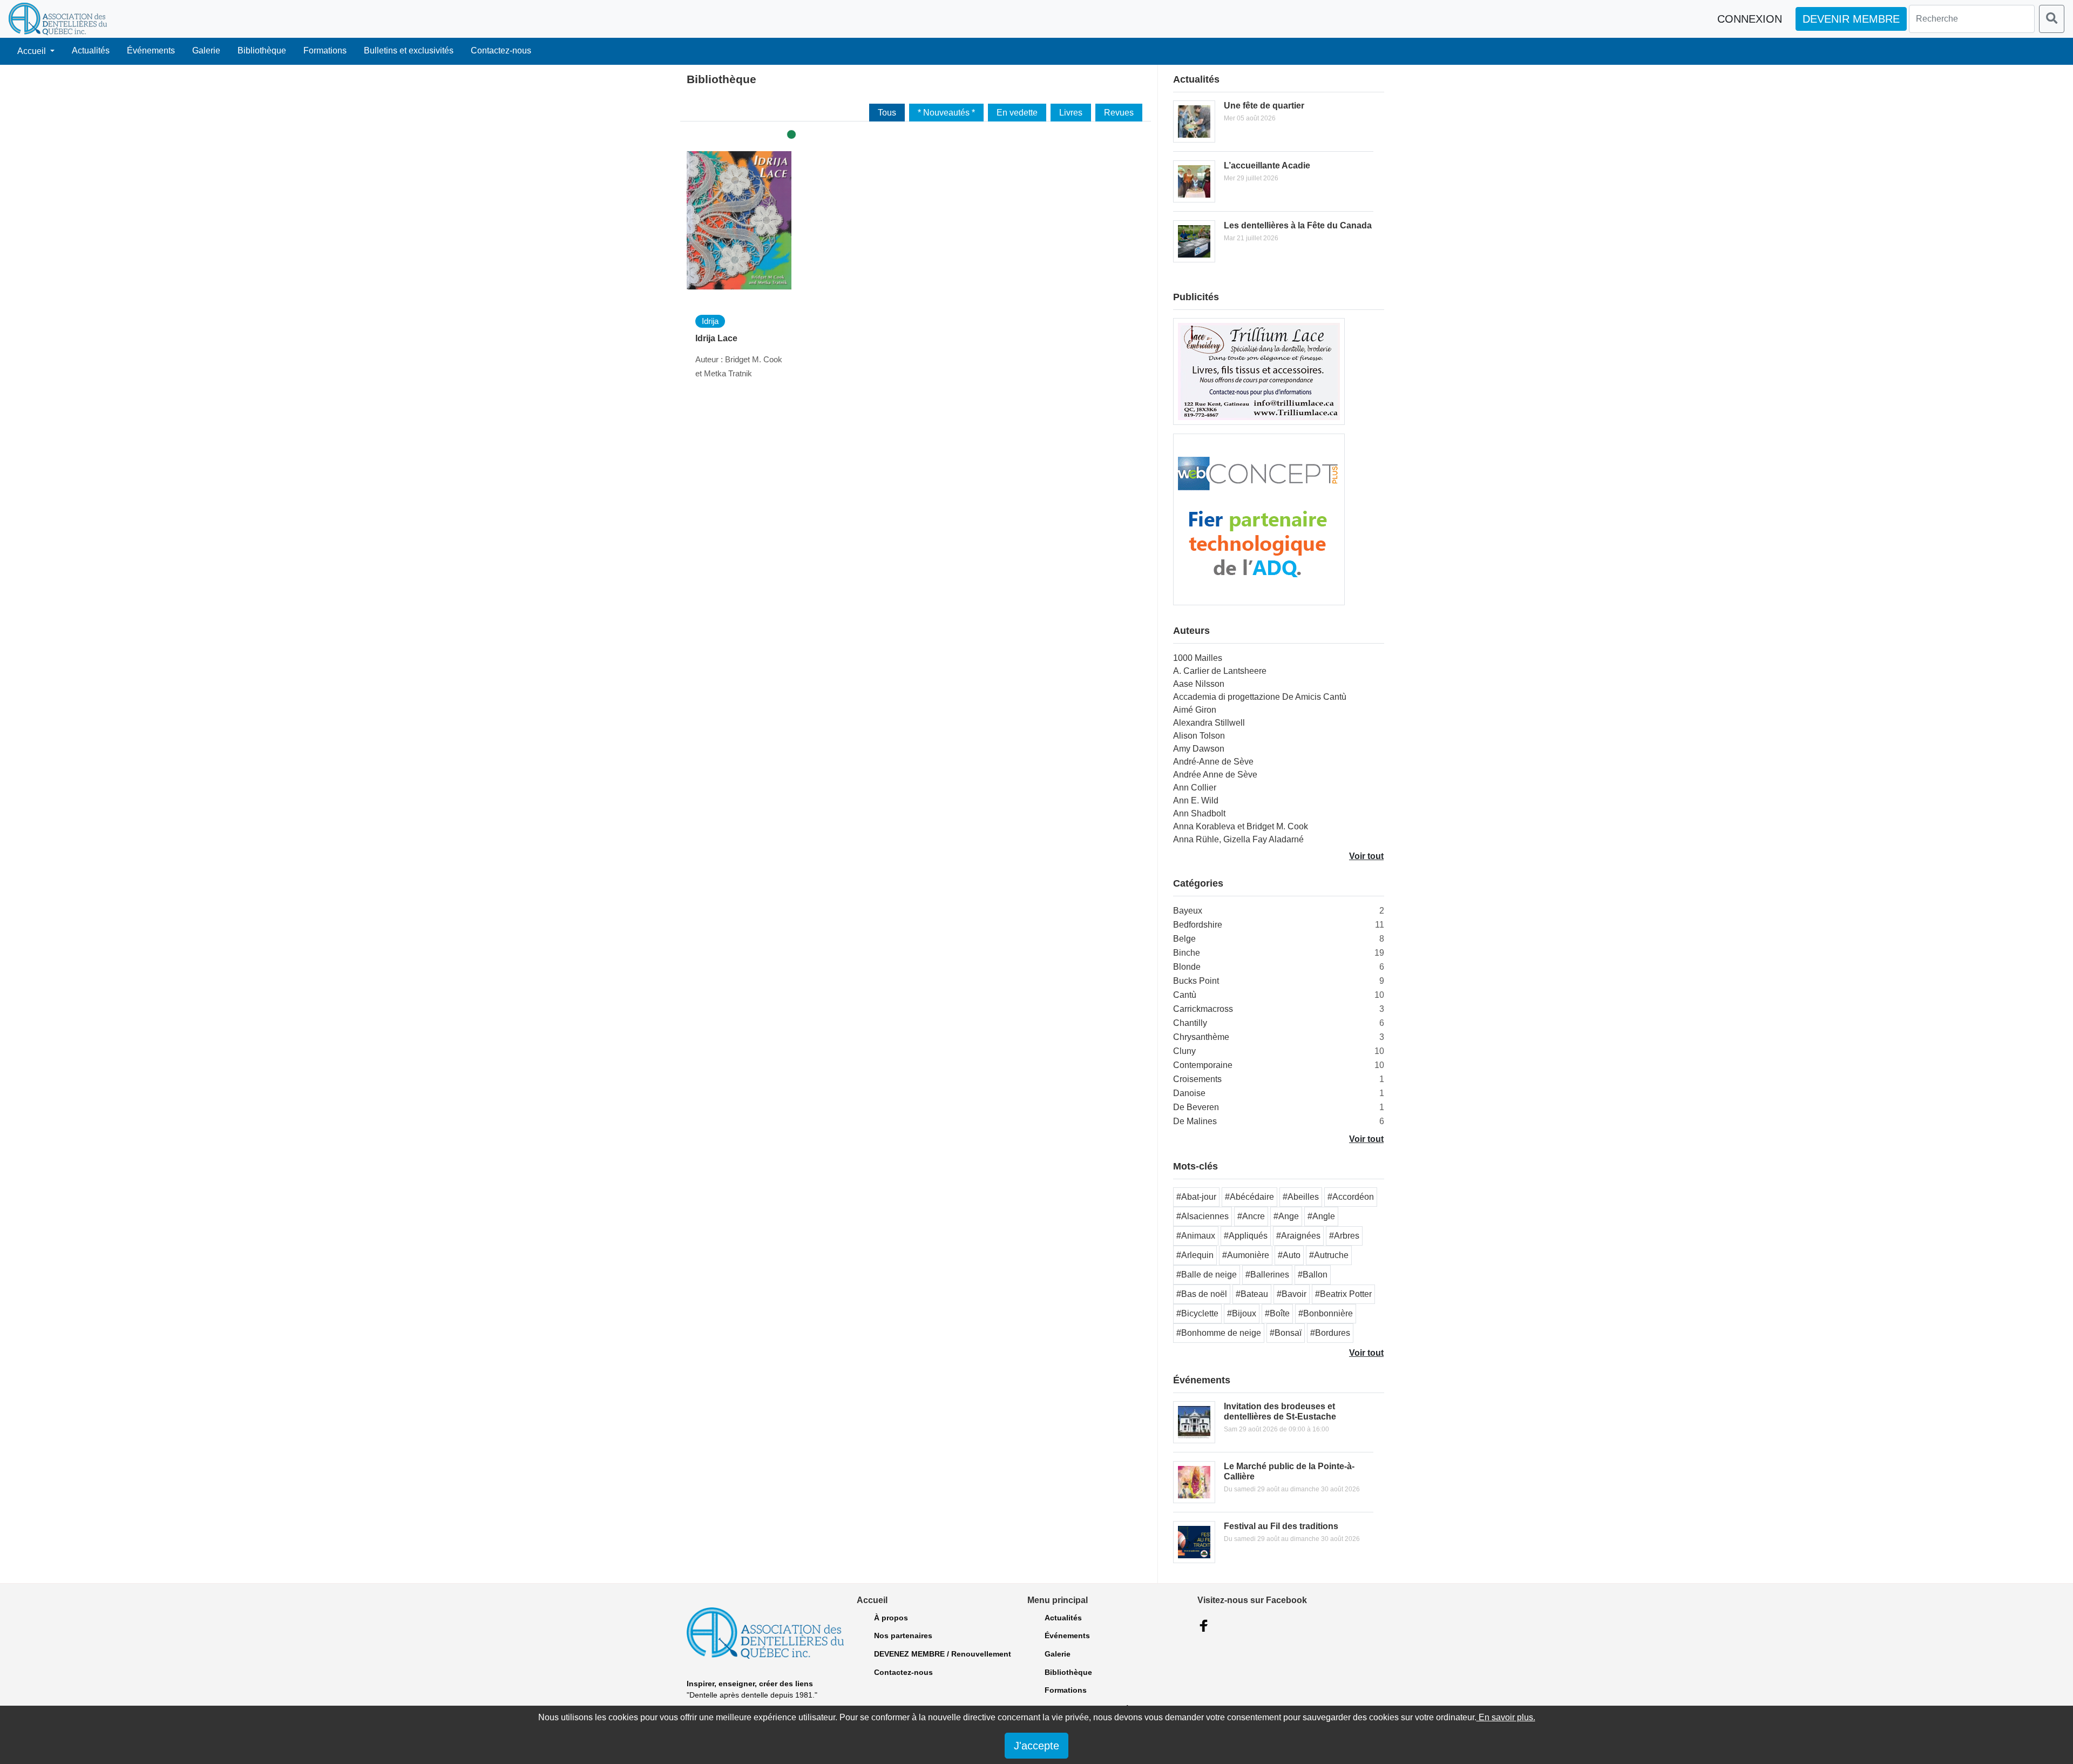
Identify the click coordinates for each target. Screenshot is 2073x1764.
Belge (1184, 939)
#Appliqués (1246, 1236)
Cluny (1184, 1051)
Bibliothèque (262, 50)
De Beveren (1196, 1107)
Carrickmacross (1203, 1009)
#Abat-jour (1196, 1197)
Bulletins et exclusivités (409, 50)
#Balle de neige (1207, 1275)
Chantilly (1190, 1023)
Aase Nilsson (1199, 684)
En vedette (1017, 113)
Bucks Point (1196, 981)
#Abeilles (1301, 1197)
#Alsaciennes (1203, 1216)
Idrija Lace (716, 338)
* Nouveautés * (946, 113)
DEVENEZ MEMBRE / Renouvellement (943, 1654)
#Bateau (1252, 1294)
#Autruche (1329, 1255)
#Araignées (1298, 1236)
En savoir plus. (1506, 1717)
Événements (151, 50)
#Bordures (1330, 1333)
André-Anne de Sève (1213, 762)
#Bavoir (1292, 1294)
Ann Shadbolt (1199, 813)
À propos (891, 1618)
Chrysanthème (1201, 1037)
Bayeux (1188, 911)
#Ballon (1313, 1275)
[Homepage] (58, 19)
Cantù (1185, 995)
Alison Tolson (1199, 736)
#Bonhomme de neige (1219, 1333)
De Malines (1195, 1121)
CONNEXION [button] (1750, 19)
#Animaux (1196, 1236)
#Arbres (1344, 1236)
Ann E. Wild (1196, 800)
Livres (1071, 113)
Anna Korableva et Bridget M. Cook (1241, 826)
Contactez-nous (501, 50)
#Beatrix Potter (1343, 1294)
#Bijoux (1242, 1313)
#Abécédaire (1249, 1197)
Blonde (1187, 967)
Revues (1119, 113)
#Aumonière (1246, 1255)
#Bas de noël (1202, 1294)
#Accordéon (1351, 1197)
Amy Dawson (1199, 749)
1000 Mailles (1198, 658)
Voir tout (1366, 856)
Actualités (91, 50)
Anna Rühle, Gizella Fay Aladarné (1238, 839)
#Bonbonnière (1326, 1313)
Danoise (1189, 1093)
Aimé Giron (1195, 710)
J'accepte (1036, 1746)
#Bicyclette (1197, 1313)
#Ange (1286, 1216)
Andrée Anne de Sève (1215, 775)
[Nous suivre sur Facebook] (1204, 1626)
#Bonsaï (1286, 1333)
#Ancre (1251, 1216)
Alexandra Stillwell (1209, 723)
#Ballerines (1267, 1275)
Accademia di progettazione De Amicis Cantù (1260, 697)
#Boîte (1277, 1313)
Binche (1187, 953)
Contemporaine (1203, 1065)
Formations (325, 50)
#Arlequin (1195, 1255)
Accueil (33, 51)
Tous (887, 113)
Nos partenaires (903, 1635)
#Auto (1289, 1255)
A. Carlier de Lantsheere (1220, 671)
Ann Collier (1195, 788)
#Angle (1321, 1216)
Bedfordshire (1198, 925)
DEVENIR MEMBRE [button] (1851, 19)
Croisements (1197, 1079)
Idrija (710, 321)
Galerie (206, 50)
